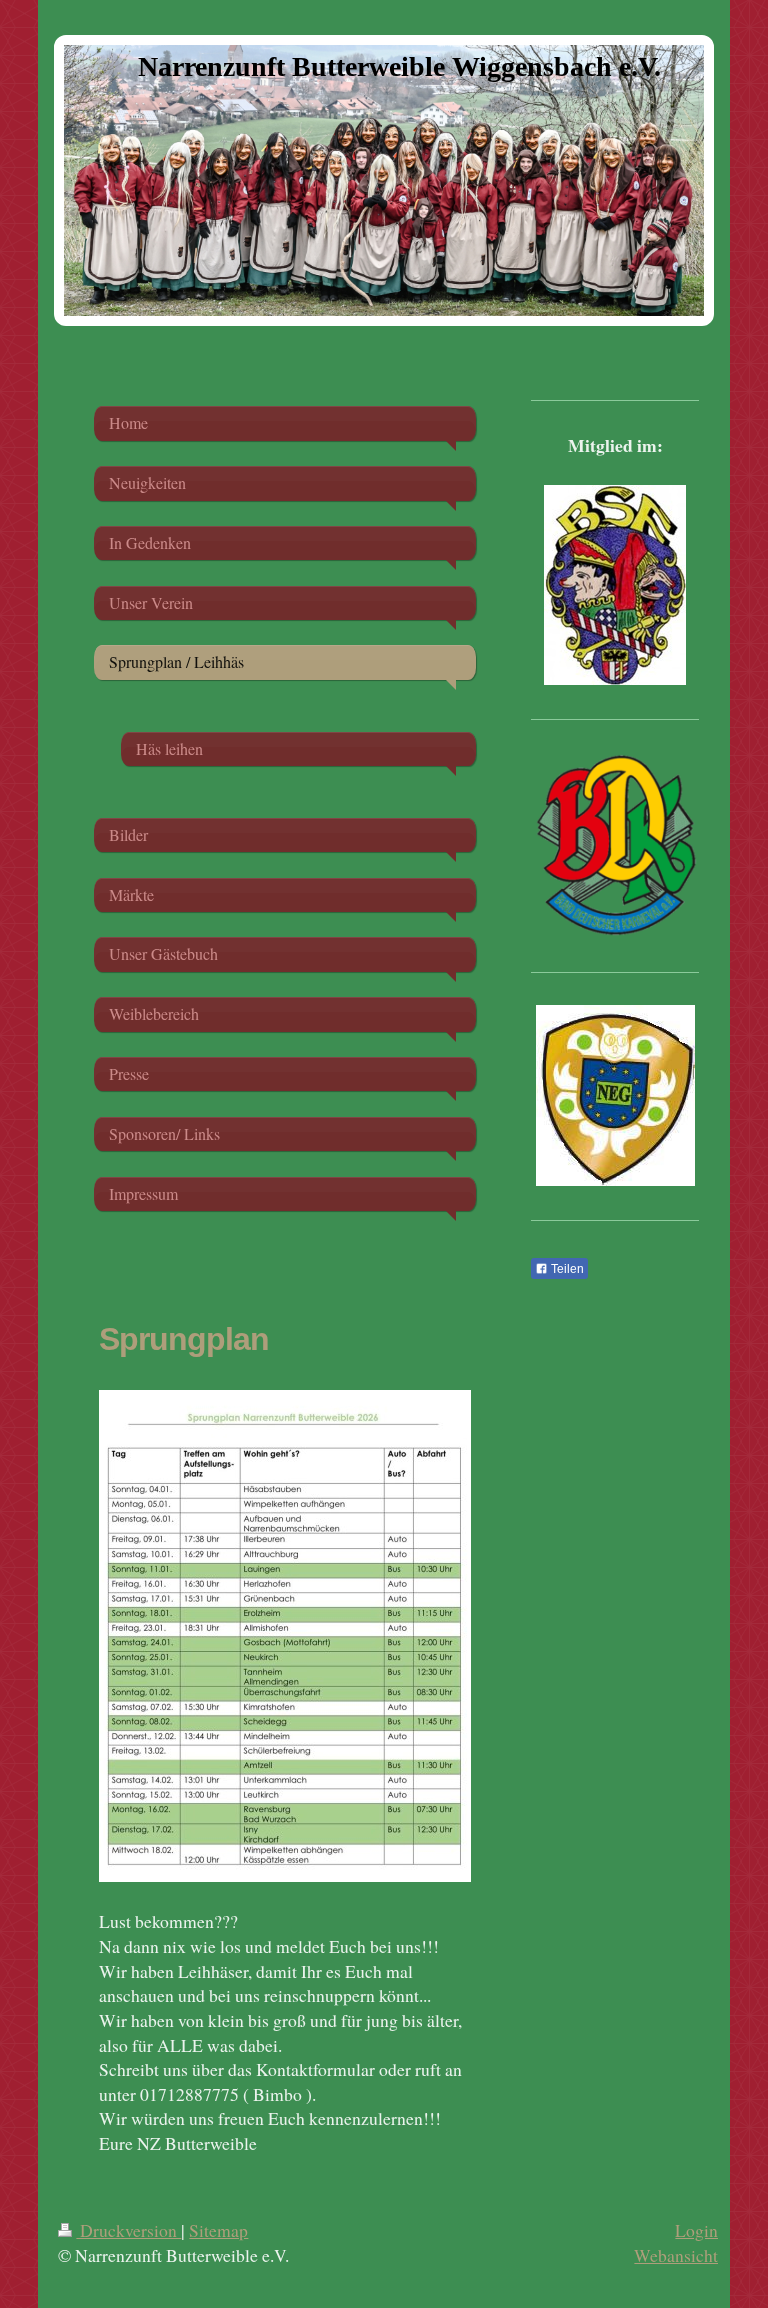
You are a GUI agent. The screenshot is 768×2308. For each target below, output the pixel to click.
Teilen (566, 1269)
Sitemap (218, 2230)
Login (696, 2230)
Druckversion (128, 2230)
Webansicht (676, 2255)
